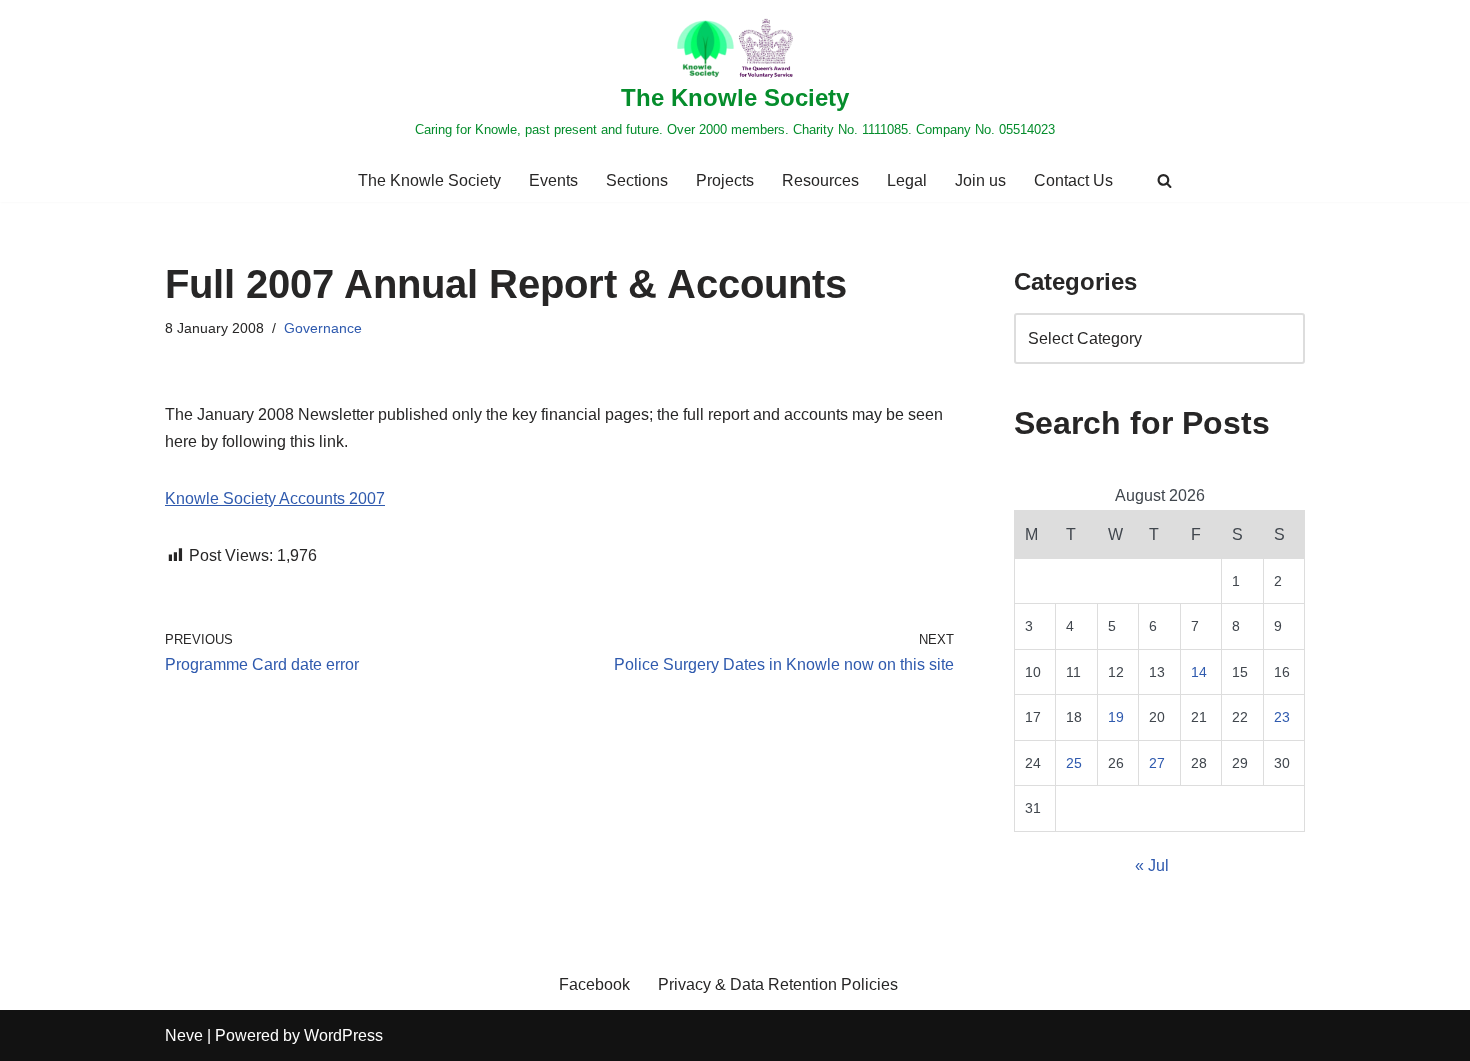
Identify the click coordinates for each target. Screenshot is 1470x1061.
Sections (637, 180)
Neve (184, 1035)
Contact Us (1073, 180)
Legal (907, 180)
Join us (980, 180)
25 (1074, 763)
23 (1282, 717)
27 (1157, 763)
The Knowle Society (429, 180)
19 (1116, 717)
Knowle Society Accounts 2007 (275, 498)
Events (553, 180)
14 (1199, 672)
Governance (323, 328)
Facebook (594, 984)
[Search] (1164, 180)
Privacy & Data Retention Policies (778, 984)
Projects (725, 180)
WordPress (343, 1035)
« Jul (1152, 865)
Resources (820, 180)
